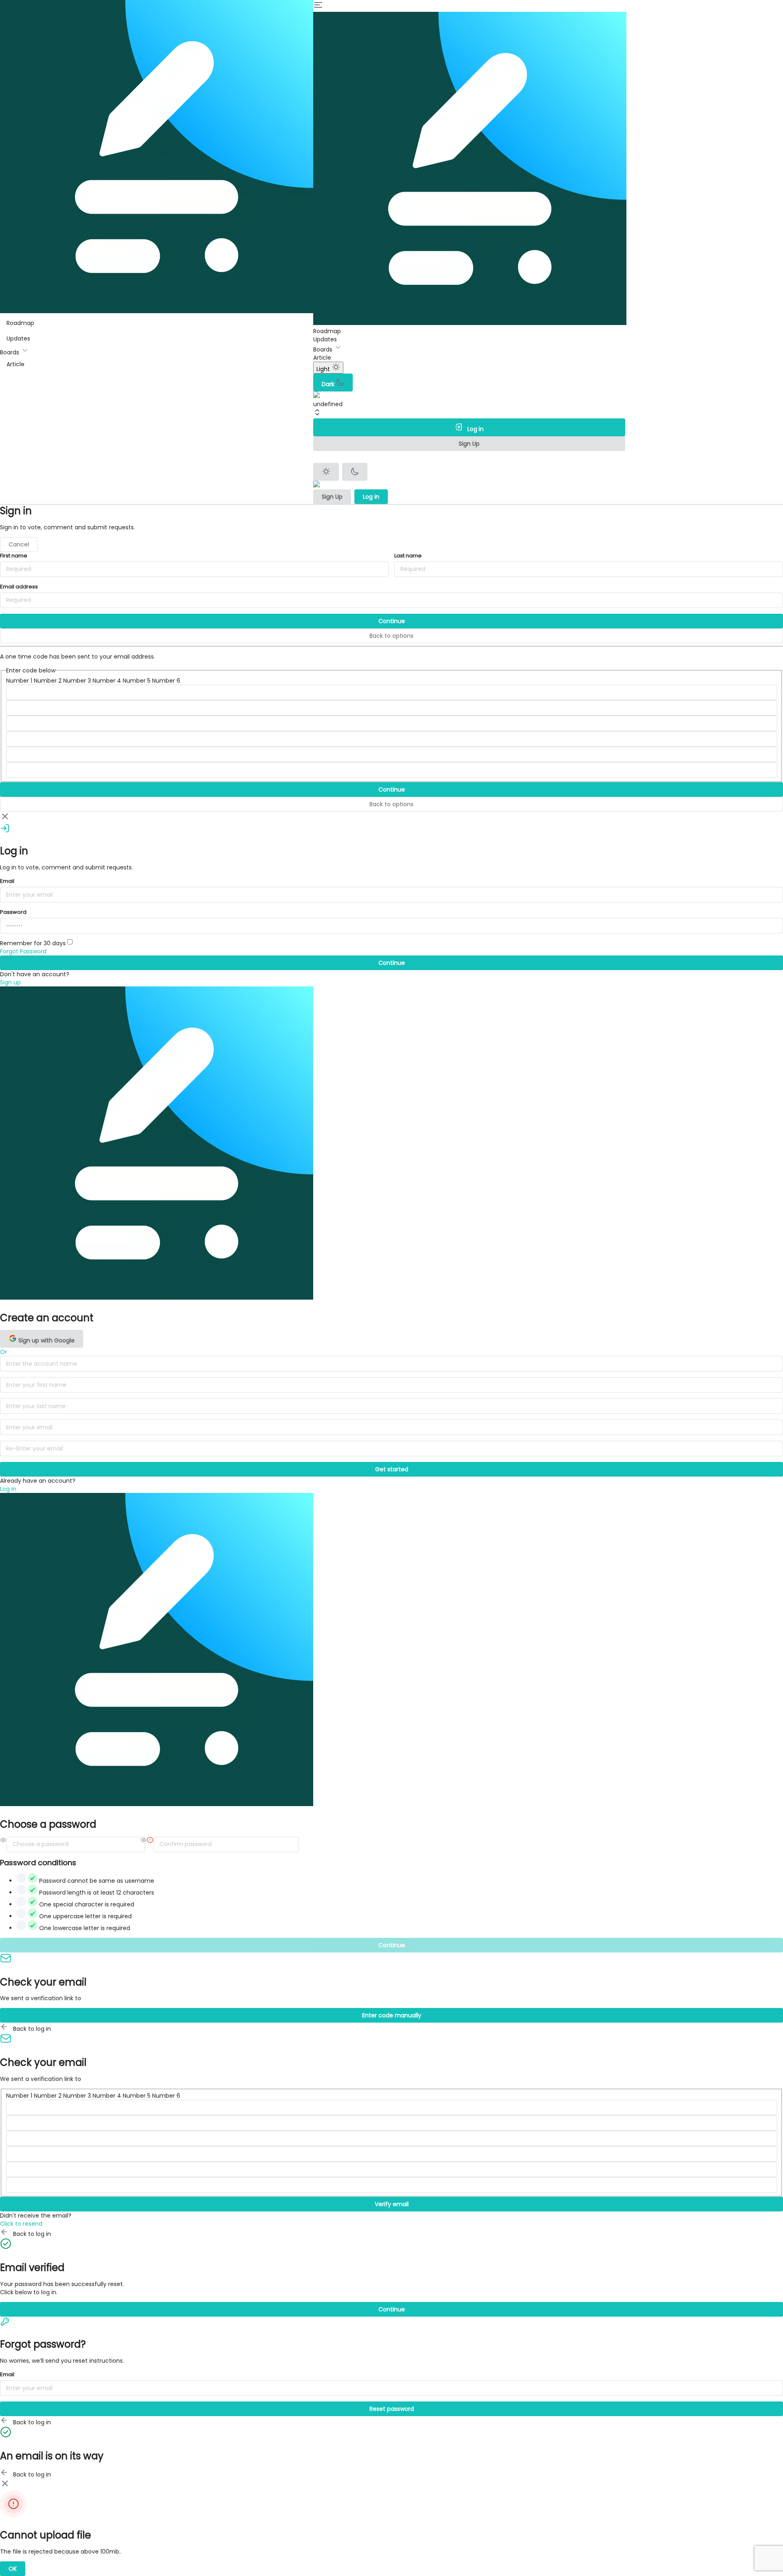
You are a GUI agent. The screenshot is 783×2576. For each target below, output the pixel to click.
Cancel (19, 544)
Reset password (392, 2409)
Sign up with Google (46, 1340)
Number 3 (77, 681)
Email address (19, 587)
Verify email (392, 2204)
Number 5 (137, 681)
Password (13, 912)
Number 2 (48, 681)
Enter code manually (392, 2015)
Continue (392, 621)
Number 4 (107, 681)
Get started (392, 1469)
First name (14, 556)
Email (7, 881)
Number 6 (166, 681)
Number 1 (19, 681)
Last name (408, 556)
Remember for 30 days (34, 943)
